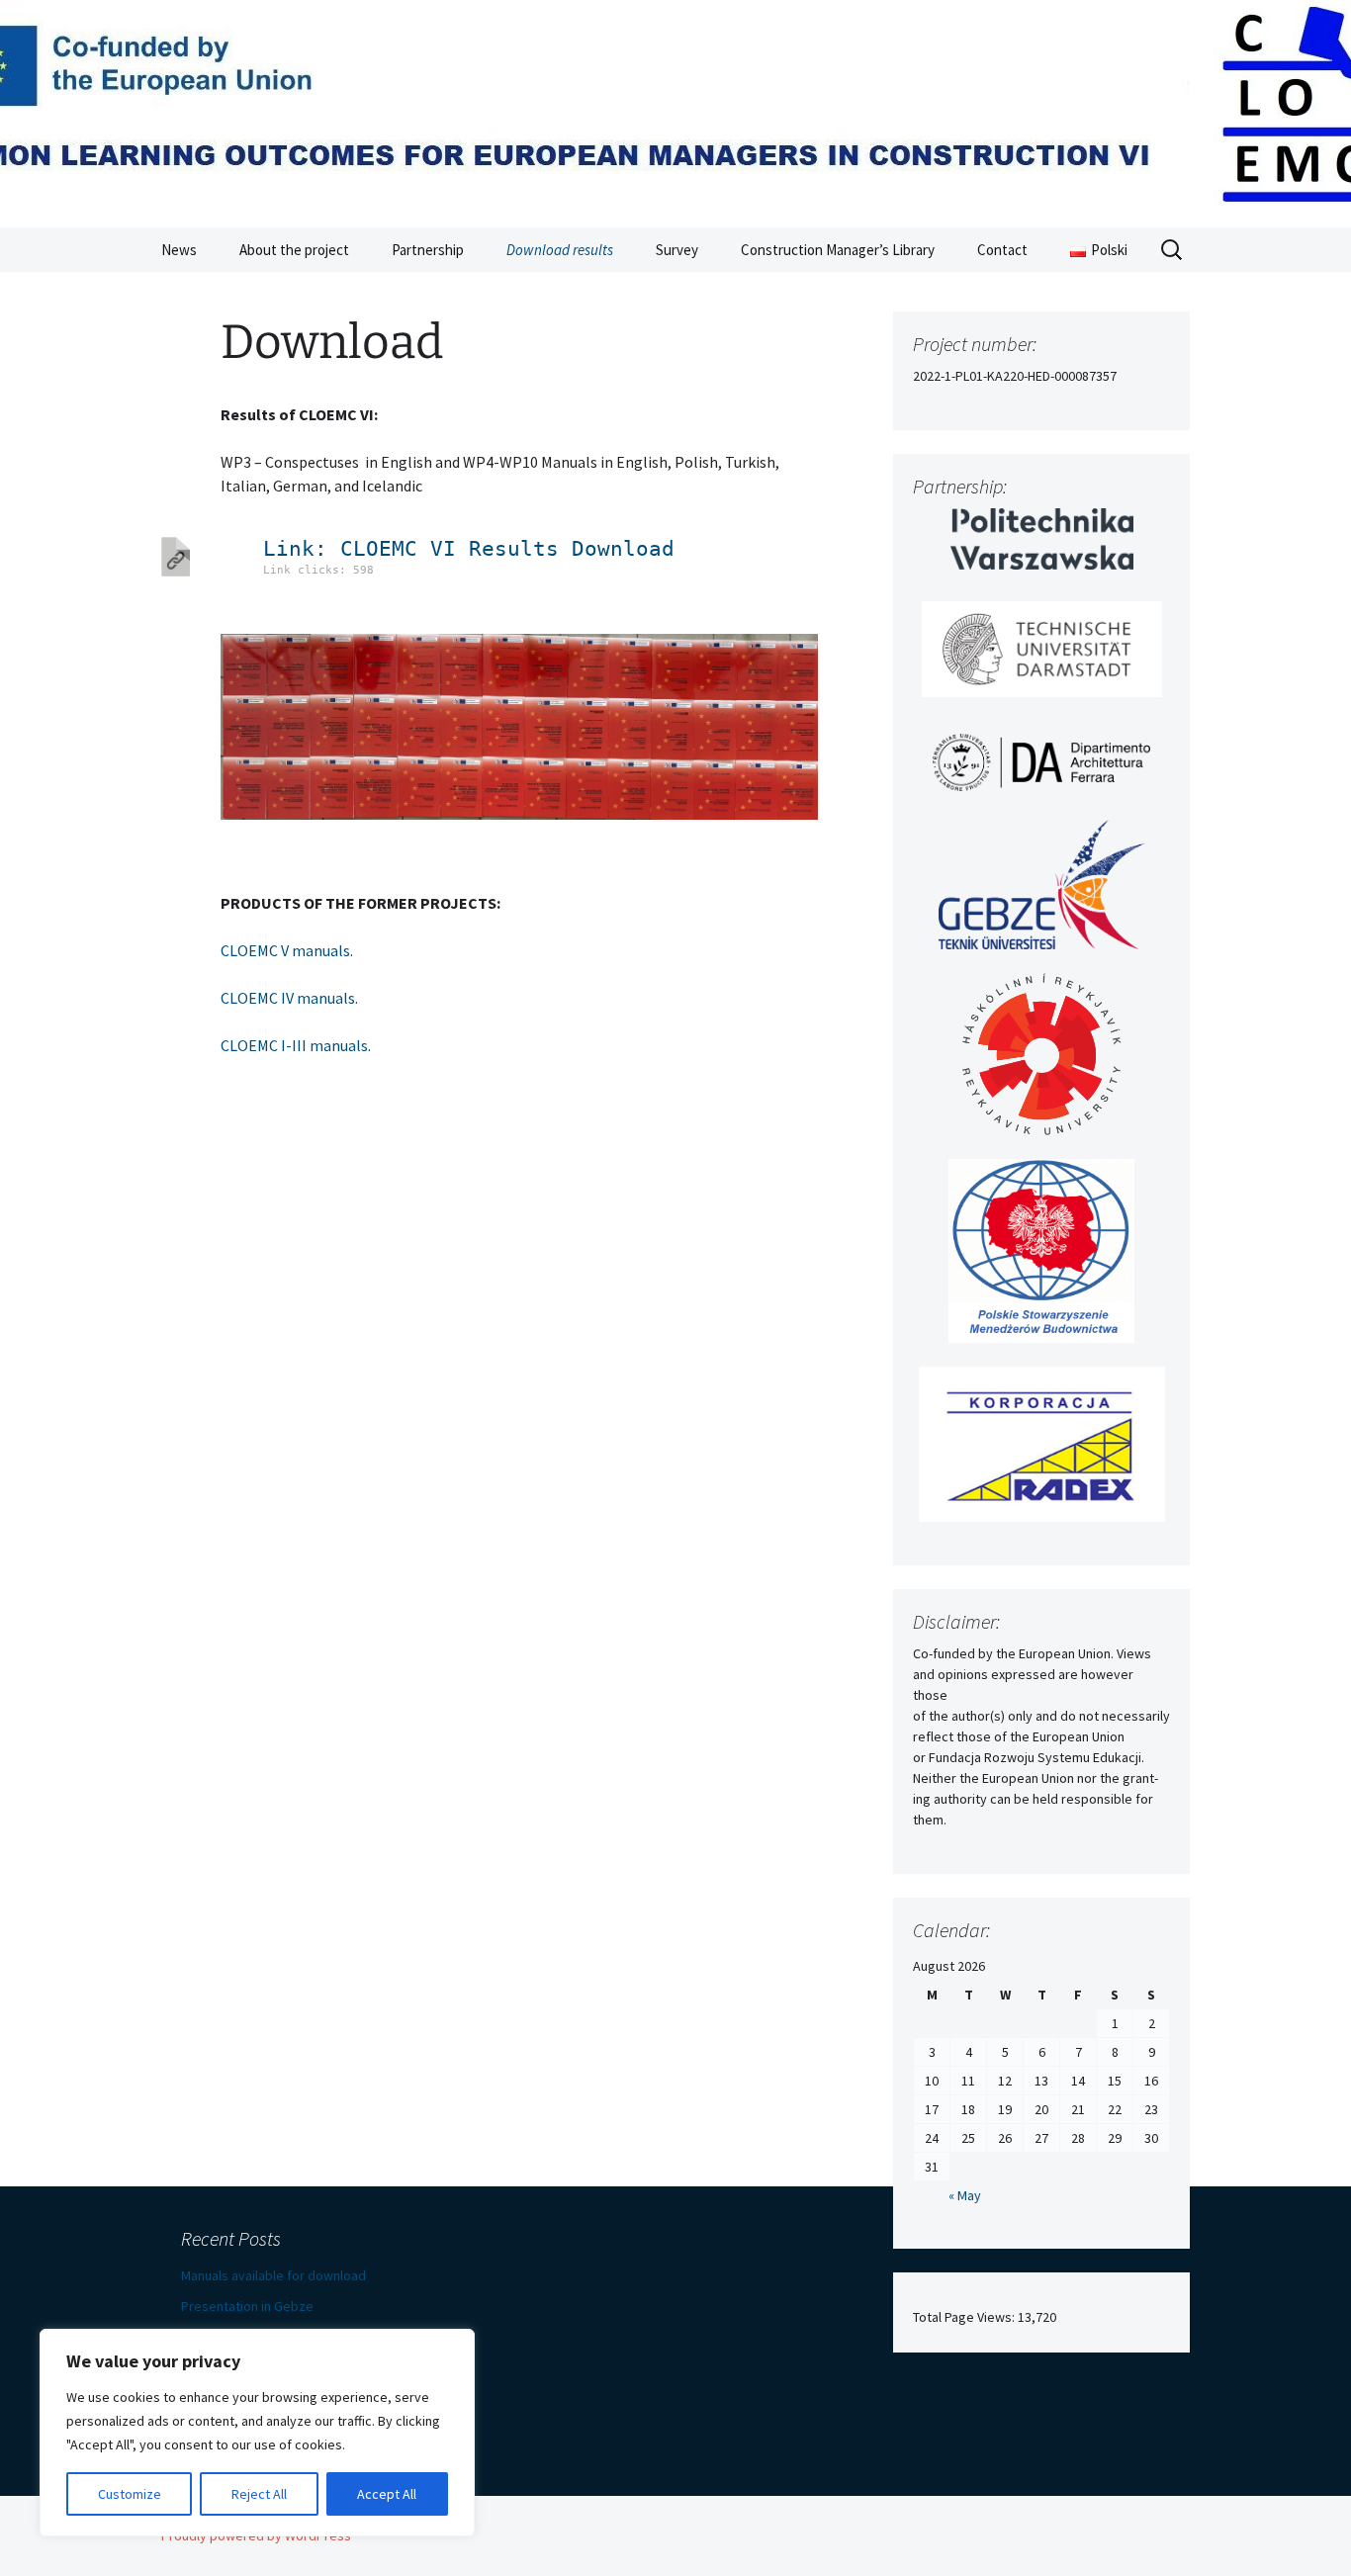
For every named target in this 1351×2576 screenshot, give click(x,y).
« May (965, 2195)
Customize (130, 2494)
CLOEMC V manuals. (287, 950)
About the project (294, 250)
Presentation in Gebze (247, 2306)
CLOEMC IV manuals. (289, 998)
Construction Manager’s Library (838, 250)
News (179, 250)
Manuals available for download (273, 2275)
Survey (677, 250)
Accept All (387, 2494)
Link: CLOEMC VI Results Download (469, 549)
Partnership (428, 250)
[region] (257, 2433)
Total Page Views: (965, 2317)
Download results (560, 250)
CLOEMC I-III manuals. (296, 1045)
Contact (1002, 250)
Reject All (259, 2494)
